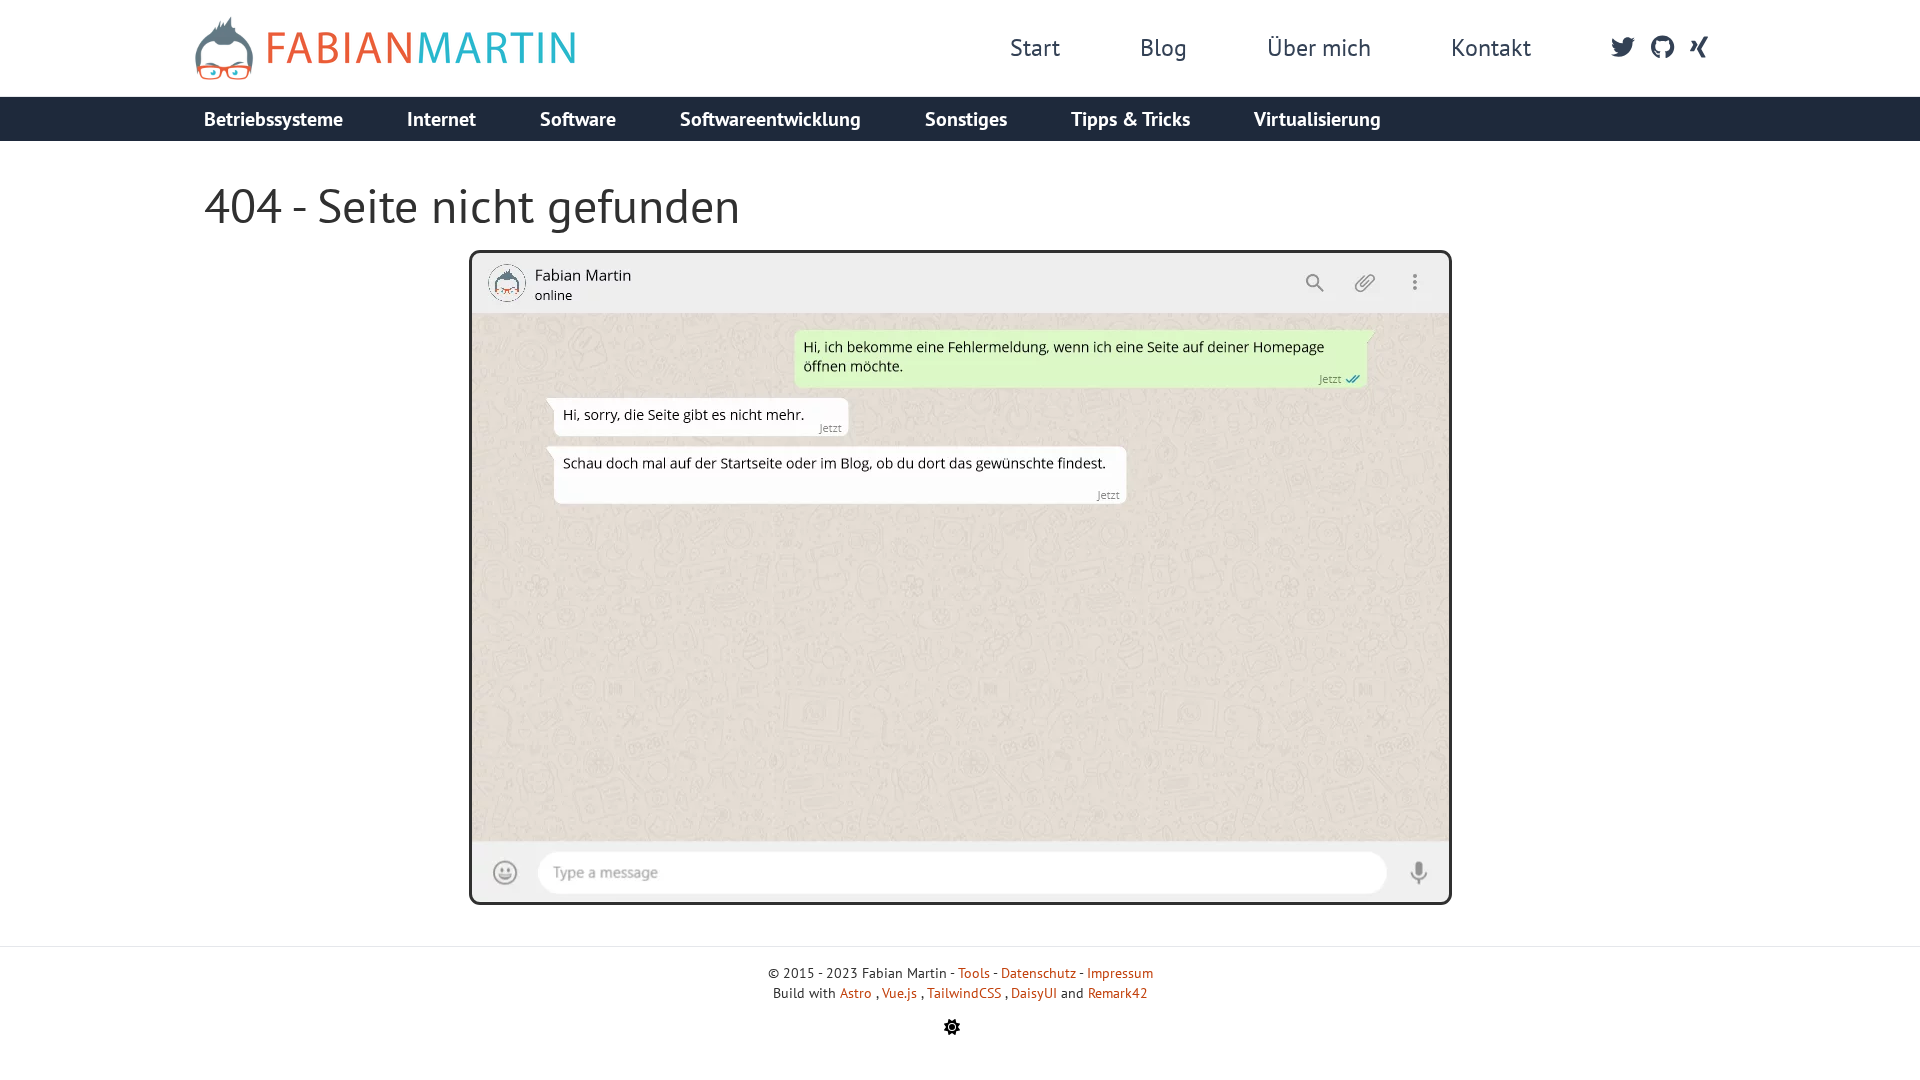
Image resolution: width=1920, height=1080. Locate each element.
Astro (858, 993)
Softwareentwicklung (770, 119)
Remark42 (1118, 993)
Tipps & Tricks (1130, 119)
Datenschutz (1038, 973)
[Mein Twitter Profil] (1623, 48)
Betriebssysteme (273, 119)
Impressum (1120, 973)
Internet (441, 119)
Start (1035, 47)
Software (578, 119)
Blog (1163, 47)
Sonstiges (966, 119)
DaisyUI (1036, 993)
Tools (974, 973)
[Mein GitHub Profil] (1662, 48)
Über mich (1319, 47)
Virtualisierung (1317, 119)
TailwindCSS (966, 993)
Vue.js (901, 993)
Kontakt (1491, 47)
